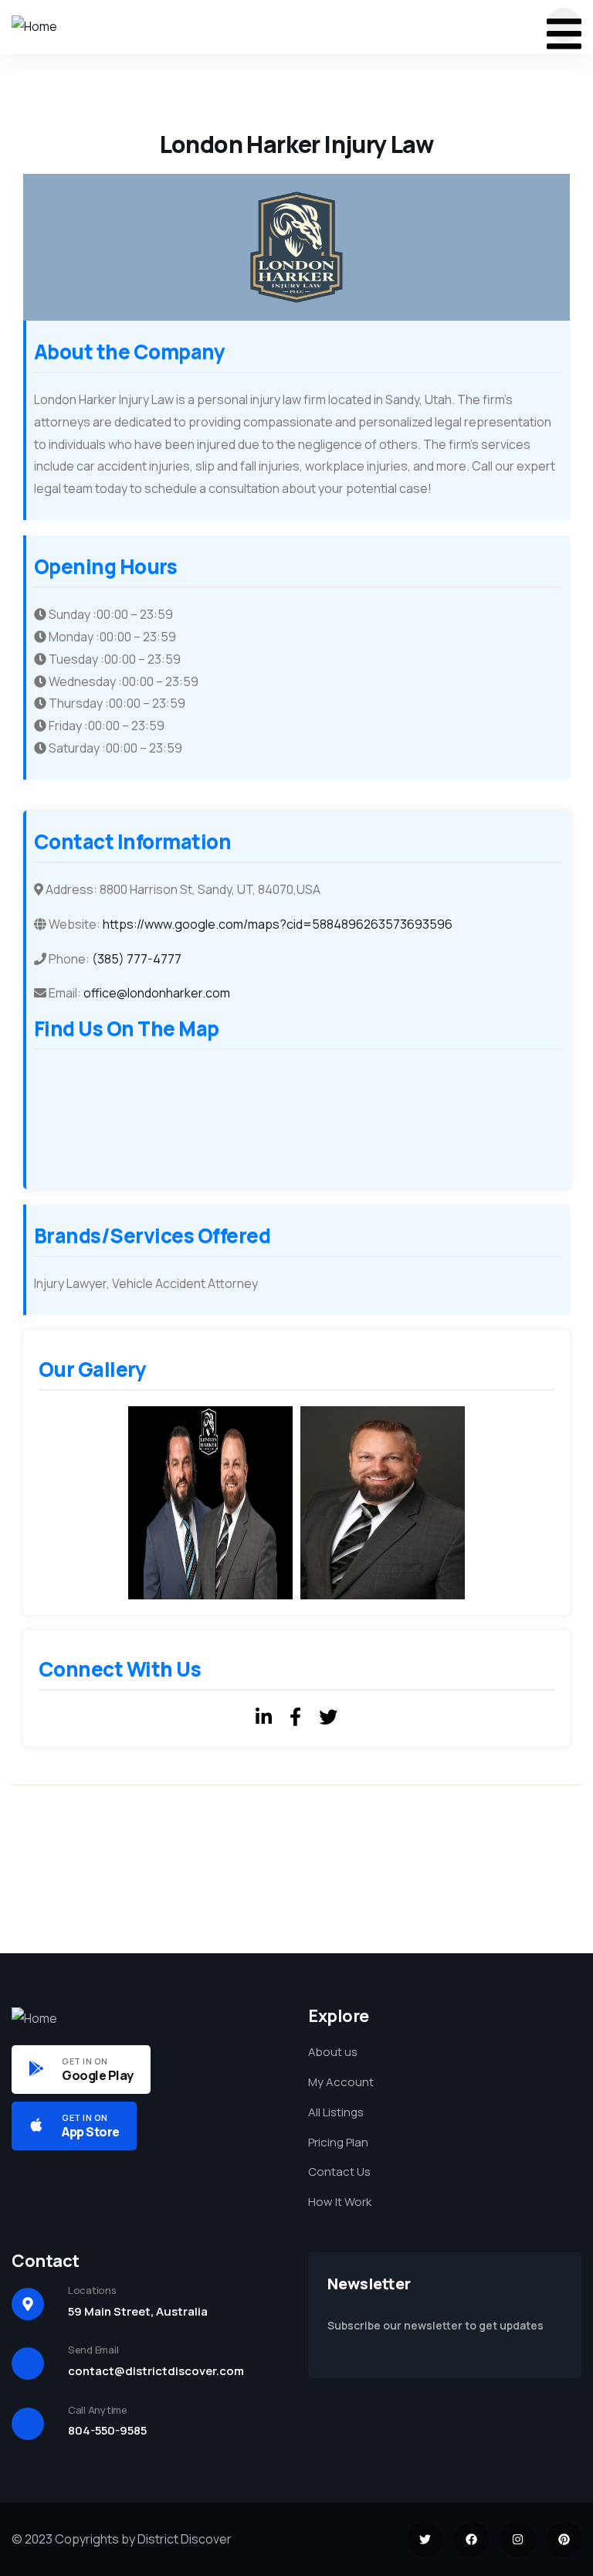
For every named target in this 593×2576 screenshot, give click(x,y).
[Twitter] (425, 2539)
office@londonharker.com (157, 993)
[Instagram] (518, 2539)
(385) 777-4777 (137, 959)
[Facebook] (471, 2539)
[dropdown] (564, 25)
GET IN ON (85, 2061)
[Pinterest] (564, 2539)
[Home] (34, 27)
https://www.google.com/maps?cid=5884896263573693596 (278, 924)
